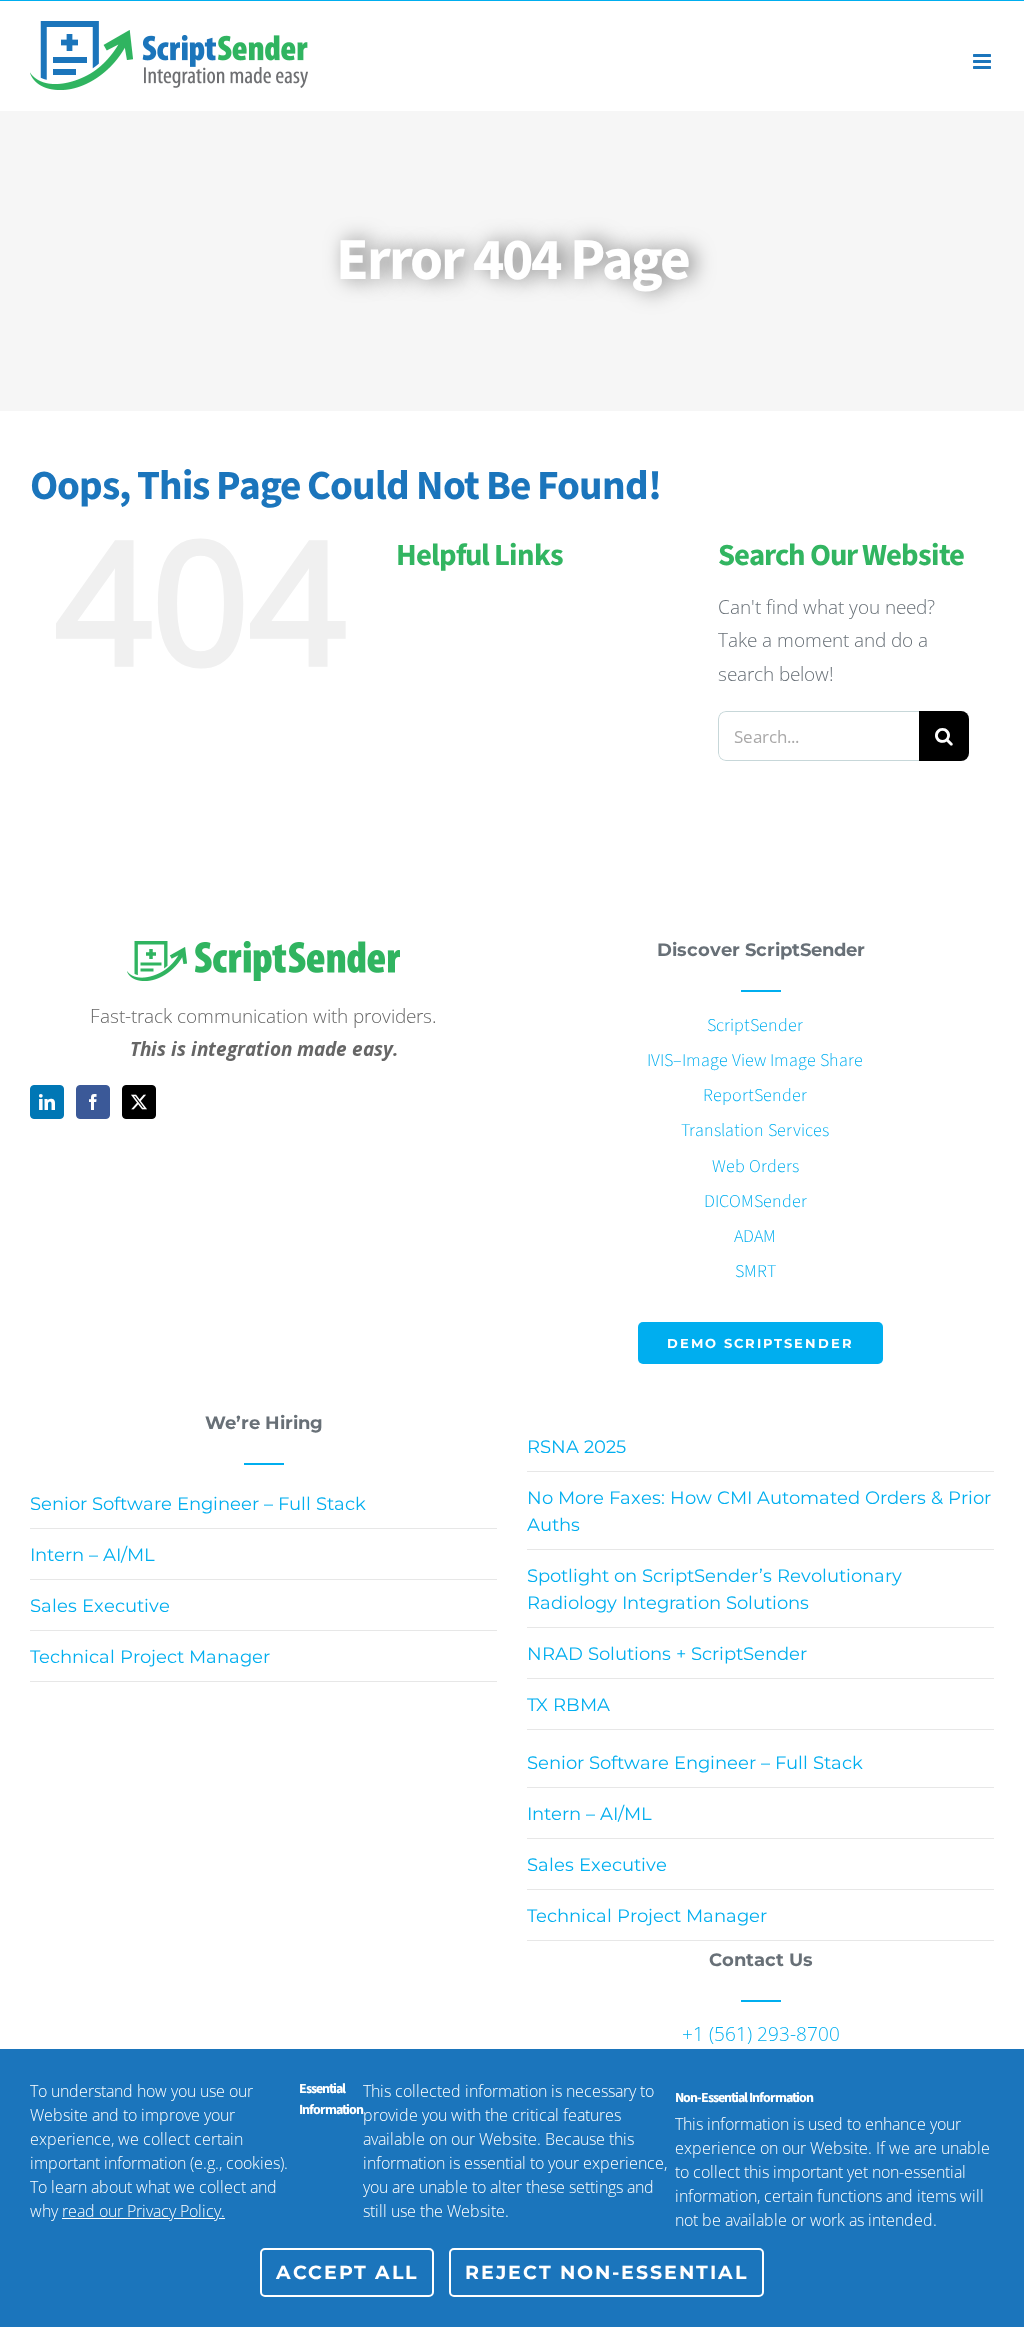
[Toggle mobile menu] (983, 61)
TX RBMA (568, 1705)
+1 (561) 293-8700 (761, 2034)
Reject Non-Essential (606, 2272)
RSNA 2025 (576, 1447)
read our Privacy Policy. (143, 2211)
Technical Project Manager (150, 1657)
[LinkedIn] (47, 1102)
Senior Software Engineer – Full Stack (198, 1504)
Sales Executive (100, 1606)
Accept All (347, 2272)
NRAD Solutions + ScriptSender (667, 1654)
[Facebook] (93, 1102)
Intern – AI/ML (92, 1555)
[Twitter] (139, 1102)
